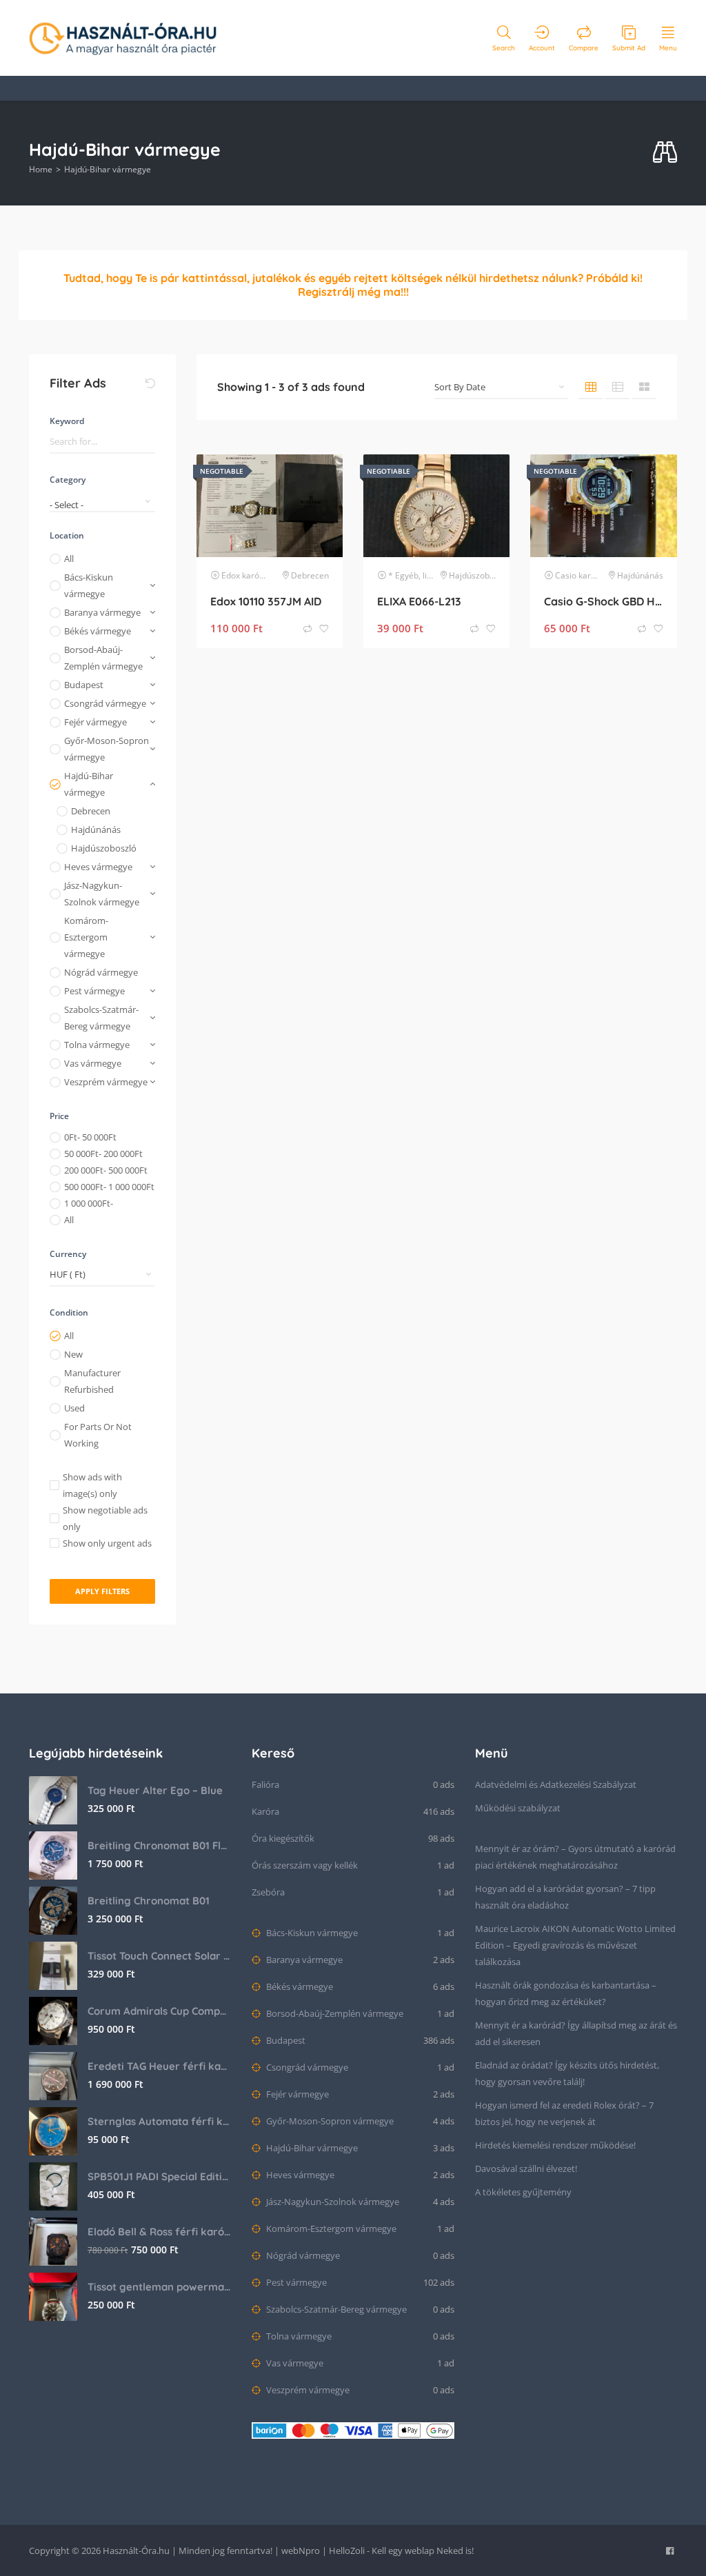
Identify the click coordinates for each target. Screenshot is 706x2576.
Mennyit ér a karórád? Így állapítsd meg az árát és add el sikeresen (576, 2033)
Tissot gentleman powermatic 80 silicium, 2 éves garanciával (159, 2287)
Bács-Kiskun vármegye (89, 585)
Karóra (265, 1811)
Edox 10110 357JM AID (266, 601)
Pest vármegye (94, 991)
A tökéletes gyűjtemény (523, 2192)
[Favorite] (324, 629)
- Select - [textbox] (67, 505)
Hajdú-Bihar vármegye (89, 784)
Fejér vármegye (95, 722)
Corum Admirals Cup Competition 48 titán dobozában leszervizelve (159, 2011)
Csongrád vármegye (105, 703)
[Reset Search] (150, 383)
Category (68, 480)
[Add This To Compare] (309, 629)
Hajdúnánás (96, 829)
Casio (566, 575)
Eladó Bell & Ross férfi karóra (159, 2232)
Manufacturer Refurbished (92, 1381)
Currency (68, 1254)
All (69, 559)
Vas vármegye (93, 1063)
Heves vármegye (98, 867)
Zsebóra (268, 1892)
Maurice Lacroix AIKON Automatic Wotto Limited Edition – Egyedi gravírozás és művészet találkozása (575, 1945)
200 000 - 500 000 (106, 1170)
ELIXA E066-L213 (419, 601)
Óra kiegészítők (283, 1838)
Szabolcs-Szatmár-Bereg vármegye (101, 1018)
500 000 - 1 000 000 (109, 1187)
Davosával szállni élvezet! (526, 2169)
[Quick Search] (665, 153)
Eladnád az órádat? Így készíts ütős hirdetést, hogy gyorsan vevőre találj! (567, 2073)
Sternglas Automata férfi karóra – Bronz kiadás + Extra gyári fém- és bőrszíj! (159, 2121)
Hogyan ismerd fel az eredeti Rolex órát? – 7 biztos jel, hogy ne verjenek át (564, 2113)
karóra (255, 575)
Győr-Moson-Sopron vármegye (107, 749)
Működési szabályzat (518, 1808)
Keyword (67, 421)
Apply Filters (102, 1591)
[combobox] (102, 500)
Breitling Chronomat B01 (149, 1901)
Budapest (84, 685)
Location (67, 535)
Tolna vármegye (97, 1045)
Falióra (265, 1784)
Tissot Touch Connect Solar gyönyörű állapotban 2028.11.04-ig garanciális (159, 1956)
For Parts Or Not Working (98, 1435)
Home (41, 169)
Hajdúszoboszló (104, 848)
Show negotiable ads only (105, 1518)
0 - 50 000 (90, 1137)
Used (74, 1408)
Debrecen (91, 811)
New (73, 1354)
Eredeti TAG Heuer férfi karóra (159, 2066)
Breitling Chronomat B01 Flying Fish (159, 1845)
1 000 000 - (89, 1203)
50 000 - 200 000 (103, 1154)
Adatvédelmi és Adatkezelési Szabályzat (556, 1784)
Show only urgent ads (107, 1543)
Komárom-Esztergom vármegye (86, 937)
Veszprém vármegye (106, 1082)
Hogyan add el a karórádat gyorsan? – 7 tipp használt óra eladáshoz (565, 1897)
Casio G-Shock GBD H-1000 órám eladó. (603, 601)
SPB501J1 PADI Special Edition (159, 2176)
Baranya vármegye (102, 612)
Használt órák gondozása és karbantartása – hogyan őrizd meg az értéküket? (566, 1993)
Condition (69, 1312)
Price (59, 1116)
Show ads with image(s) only (92, 1485)
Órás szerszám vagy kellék (305, 1865)
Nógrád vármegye (101, 972)
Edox (231, 575)
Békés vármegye (98, 631)
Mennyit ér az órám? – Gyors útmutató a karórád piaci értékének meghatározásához (575, 1857)
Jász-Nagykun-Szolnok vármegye (102, 894)
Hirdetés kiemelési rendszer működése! (555, 2145)
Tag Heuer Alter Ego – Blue (155, 1790)
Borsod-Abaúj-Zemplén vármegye (103, 658)
